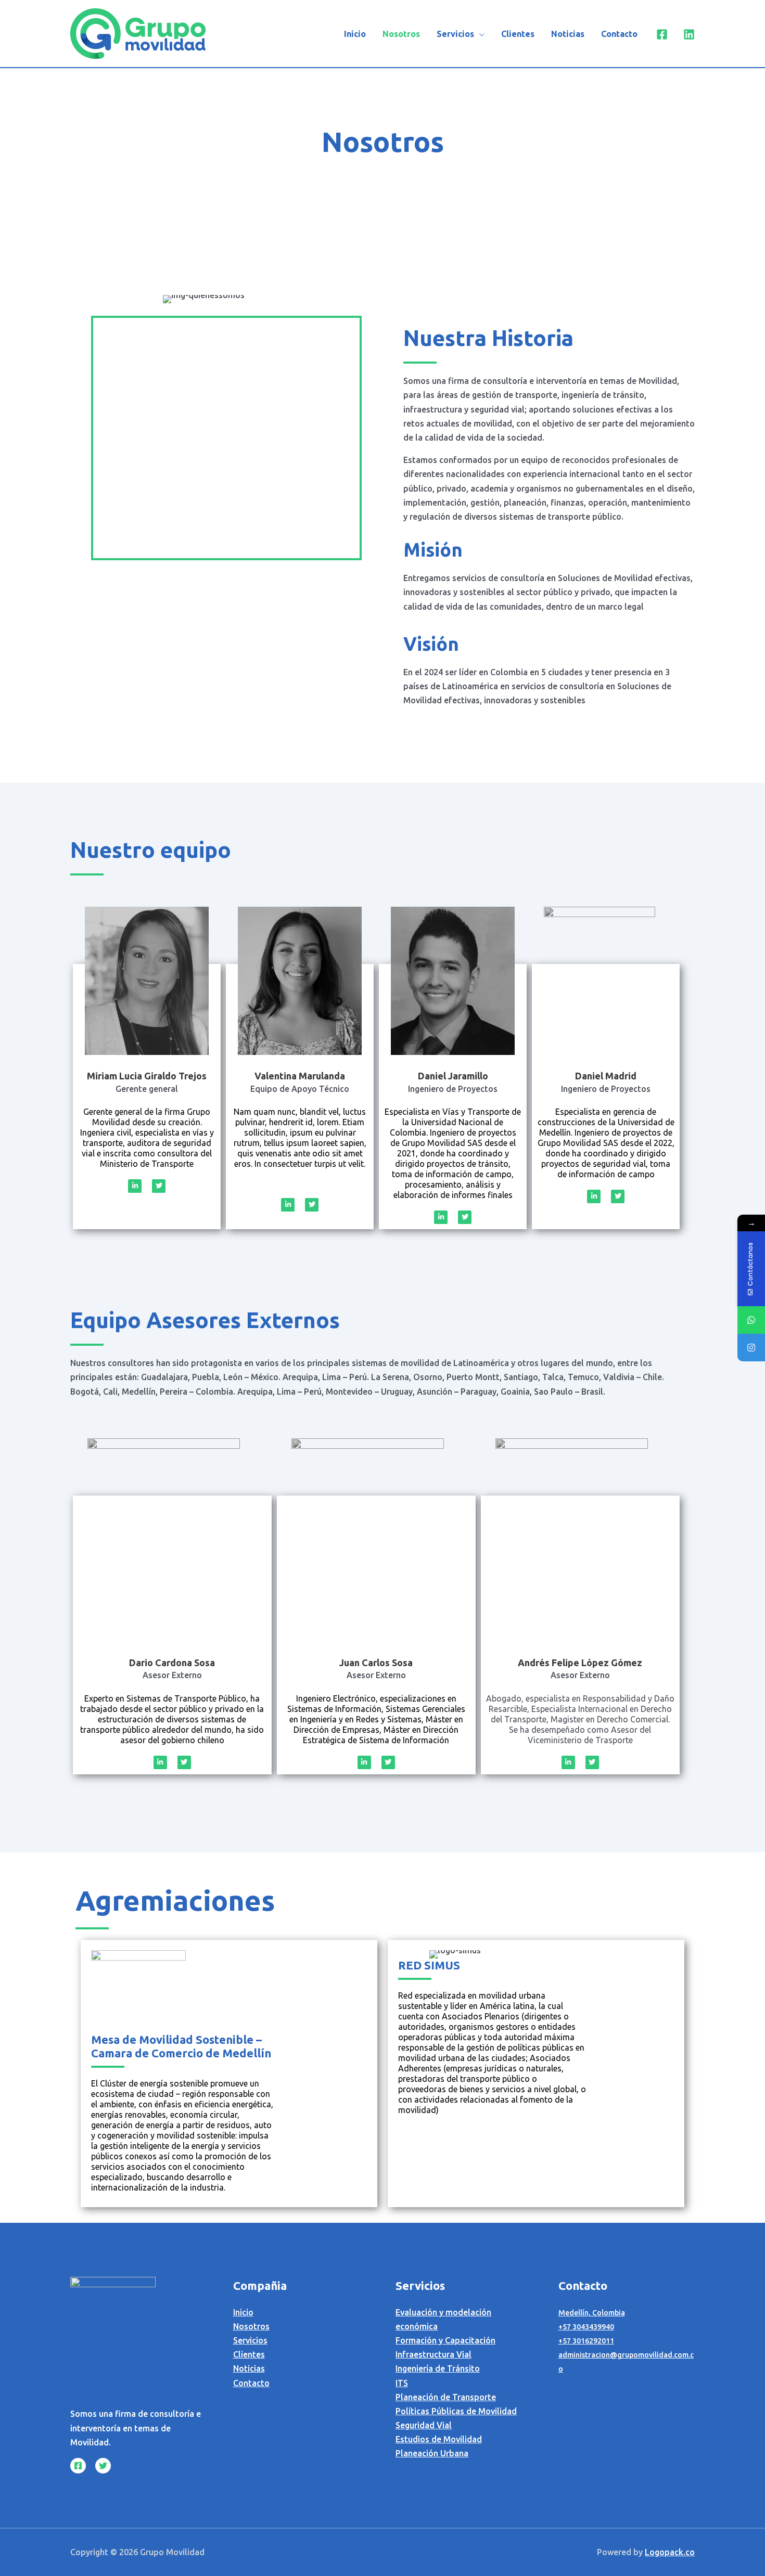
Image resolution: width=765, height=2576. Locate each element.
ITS (402, 2383)
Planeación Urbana (432, 2453)
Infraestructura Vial (433, 2354)
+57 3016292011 (586, 2341)
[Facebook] (662, 34)
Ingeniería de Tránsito (438, 2368)
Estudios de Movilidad (439, 2439)
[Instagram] (751, 1348)
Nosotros (401, 34)
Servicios (455, 34)
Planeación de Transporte (446, 2397)
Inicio (355, 34)
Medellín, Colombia (592, 2313)
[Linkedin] (689, 34)
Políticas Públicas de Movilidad (456, 2411)
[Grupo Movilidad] (138, 33)
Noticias (568, 34)
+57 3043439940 (586, 2327)
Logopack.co (670, 2552)
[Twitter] (103, 2466)
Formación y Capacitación (445, 2340)
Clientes (518, 34)
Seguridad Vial (424, 2425)
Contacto (619, 34)
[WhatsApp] (751, 1320)
